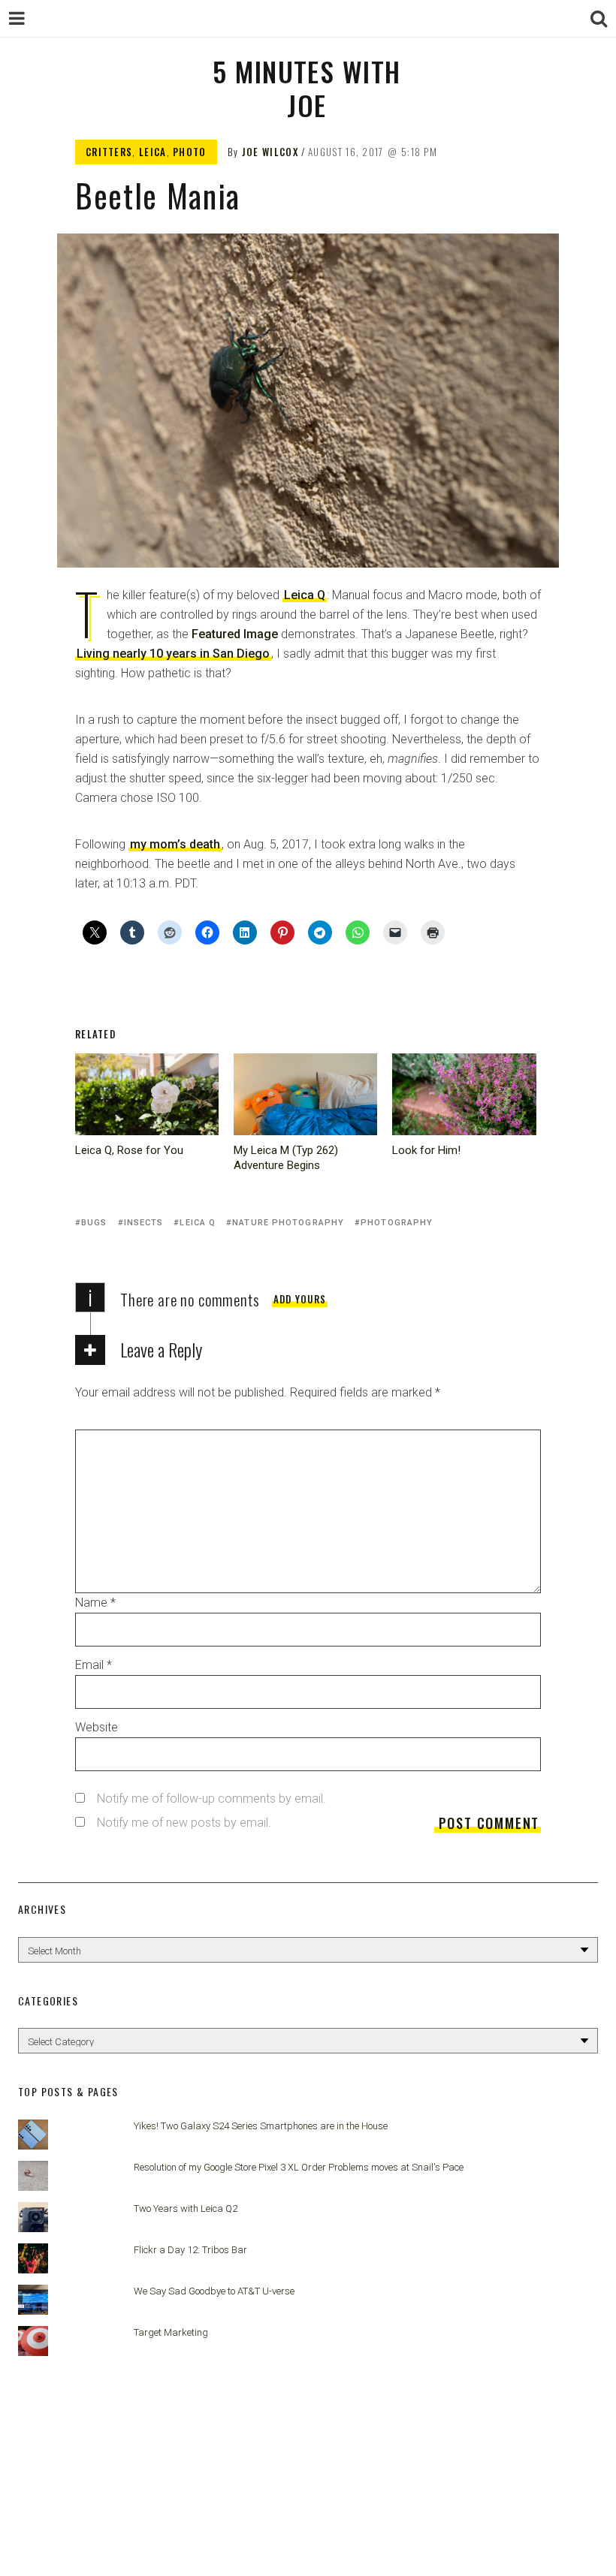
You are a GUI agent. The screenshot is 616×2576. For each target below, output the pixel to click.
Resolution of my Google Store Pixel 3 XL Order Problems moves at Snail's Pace (299, 2167)
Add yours (300, 1299)
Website (97, 1727)
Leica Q (305, 595)
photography (397, 1223)
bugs (94, 1223)
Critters (109, 152)
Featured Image (235, 634)
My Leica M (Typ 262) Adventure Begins (286, 1158)
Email (94, 1665)
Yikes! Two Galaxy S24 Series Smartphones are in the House (261, 2126)
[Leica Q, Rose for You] (147, 1094)
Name (95, 1603)
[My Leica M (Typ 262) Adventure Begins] (305, 1094)
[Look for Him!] (464, 1094)
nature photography (288, 1223)
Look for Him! (426, 1150)
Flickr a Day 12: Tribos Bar (190, 2250)
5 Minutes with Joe (306, 88)
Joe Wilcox (270, 152)
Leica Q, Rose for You (129, 1150)
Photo (190, 152)
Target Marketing (171, 2332)
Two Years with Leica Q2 (186, 2208)
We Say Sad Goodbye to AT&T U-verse (214, 2291)
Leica (153, 152)
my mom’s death (175, 844)
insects (144, 1223)
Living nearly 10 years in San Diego (173, 654)
